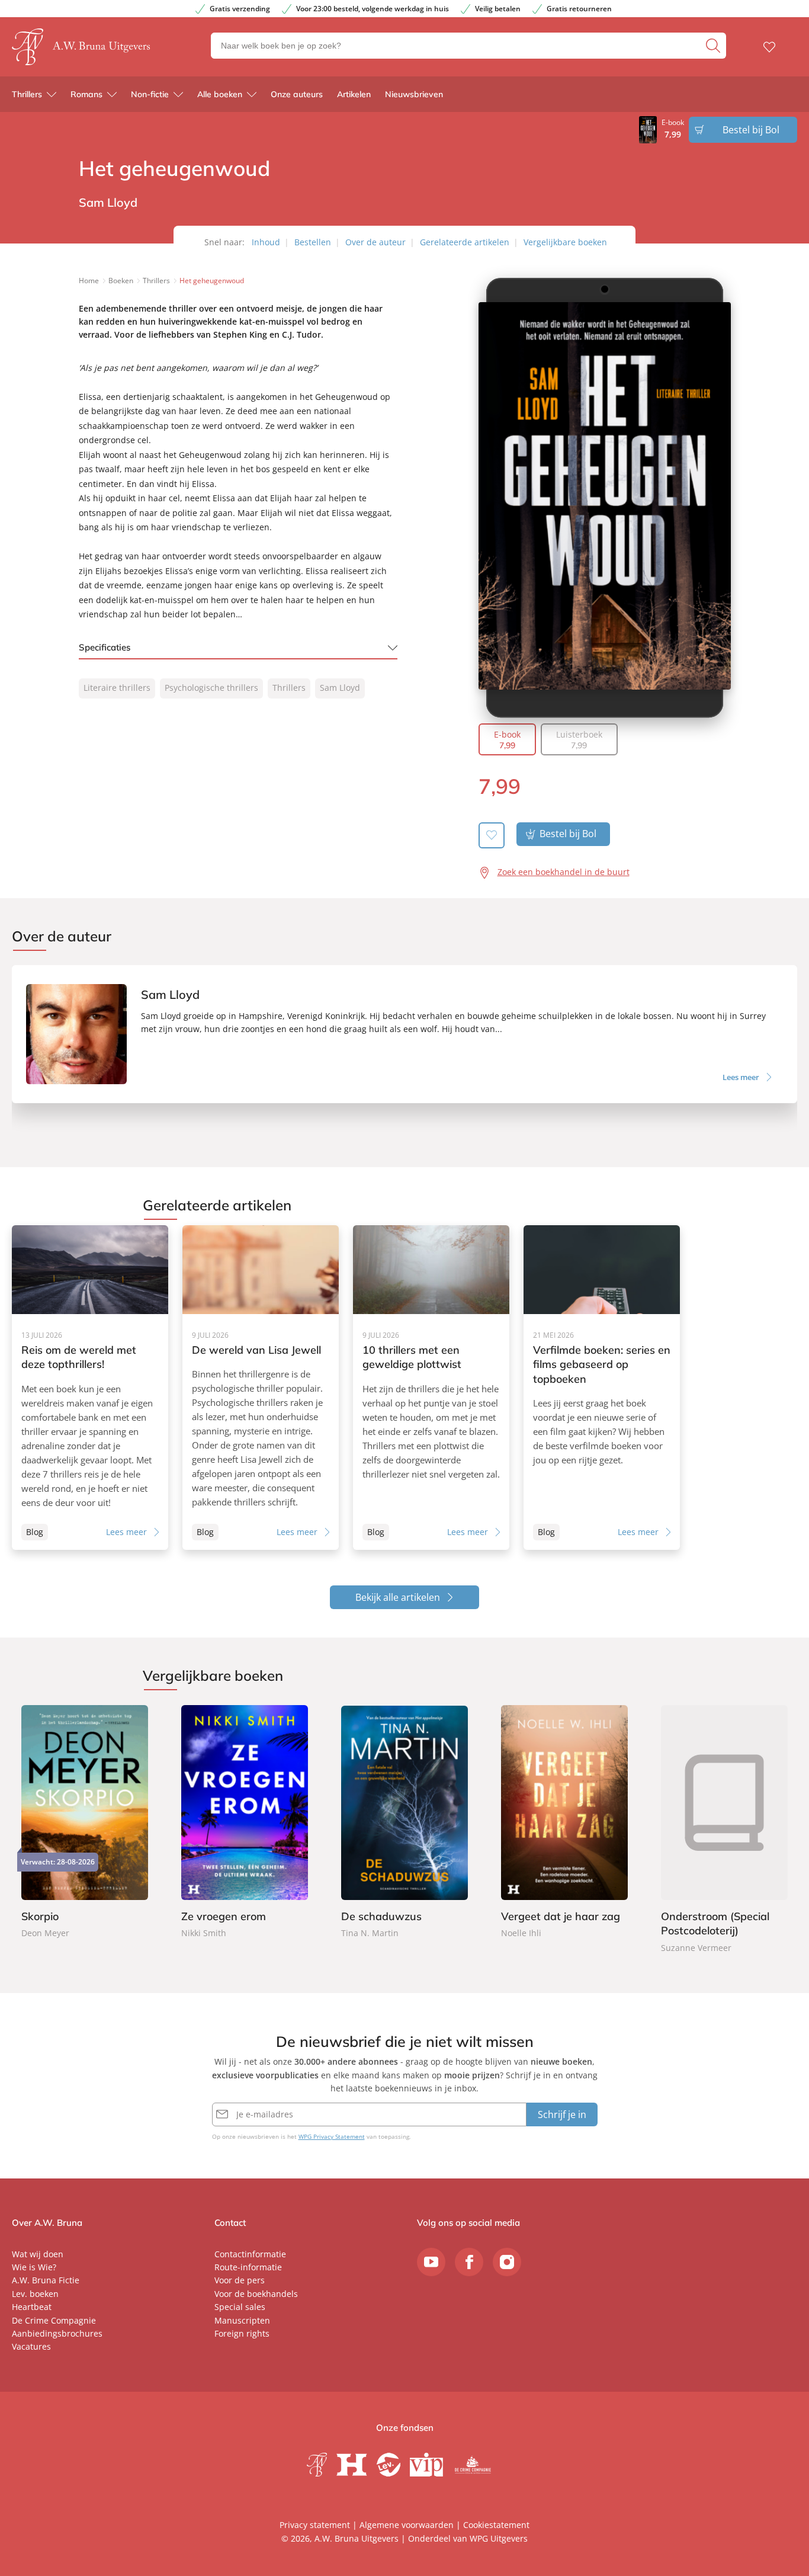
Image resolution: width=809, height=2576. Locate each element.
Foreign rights (242, 2333)
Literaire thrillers (117, 688)
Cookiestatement (496, 2525)
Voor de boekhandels (256, 2294)
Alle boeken (220, 94)
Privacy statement (315, 2525)
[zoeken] (715, 46)
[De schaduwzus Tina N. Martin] (404, 1823)
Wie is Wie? (34, 2267)
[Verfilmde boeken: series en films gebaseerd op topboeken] (602, 1388)
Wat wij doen (38, 2254)
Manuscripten (242, 2320)
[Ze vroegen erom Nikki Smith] (245, 1823)
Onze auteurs (297, 94)
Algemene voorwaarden (407, 2525)
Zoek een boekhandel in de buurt (564, 872)
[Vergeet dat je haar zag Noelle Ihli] (564, 1823)
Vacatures (31, 2346)
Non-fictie (150, 94)
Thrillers (27, 94)
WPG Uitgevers (499, 2538)
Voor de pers (240, 2280)
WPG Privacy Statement (332, 2136)
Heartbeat (32, 2307)
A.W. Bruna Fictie (46, 2280)
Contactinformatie (250, 2254)
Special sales (240, 2307)
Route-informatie (248, 2267)
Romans (86, 94)
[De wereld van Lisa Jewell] (261, 1388)
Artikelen (354, 94)
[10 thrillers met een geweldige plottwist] (431, 1388)
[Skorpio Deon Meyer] (85, 1823)
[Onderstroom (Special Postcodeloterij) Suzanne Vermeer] (724, 1830)
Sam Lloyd (340, 688)
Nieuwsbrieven (414, 94)
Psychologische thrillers (211, 688)
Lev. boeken (35, 2294)
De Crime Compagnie (54, 2320)
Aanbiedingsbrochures (57, 2333)
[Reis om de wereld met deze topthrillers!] (90, 1388)
